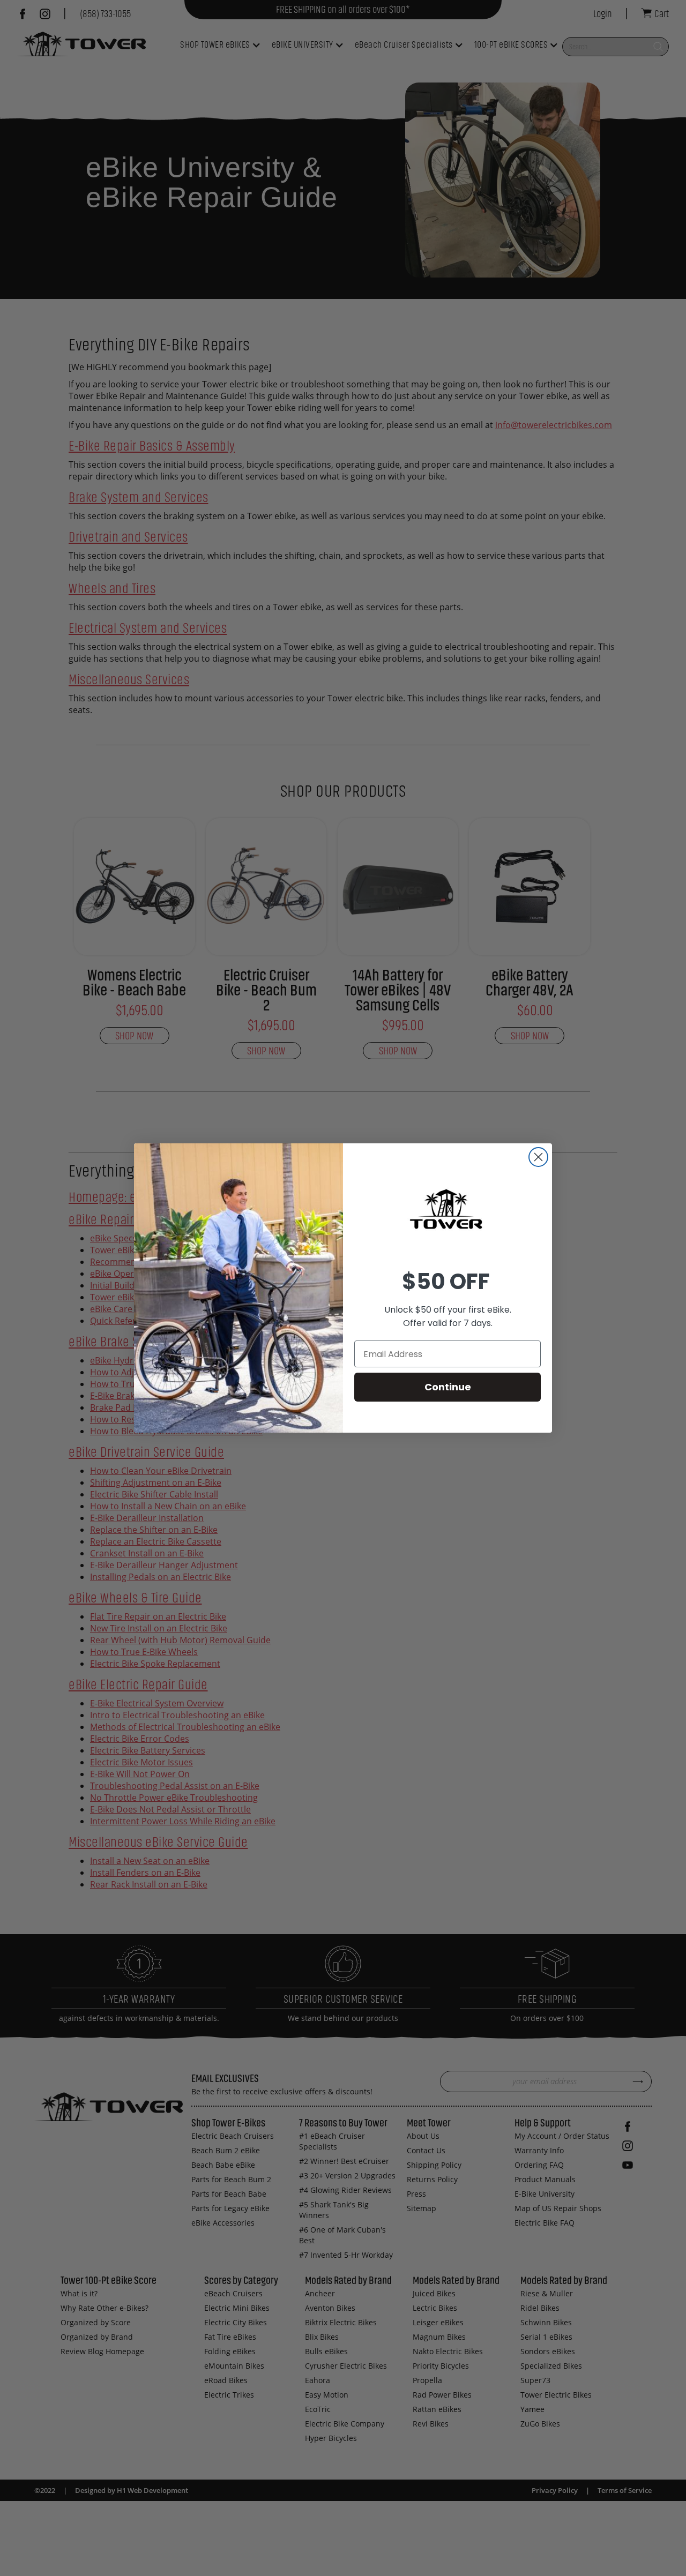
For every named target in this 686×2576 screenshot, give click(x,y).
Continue (448, 1387)
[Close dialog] (538, 1157)
